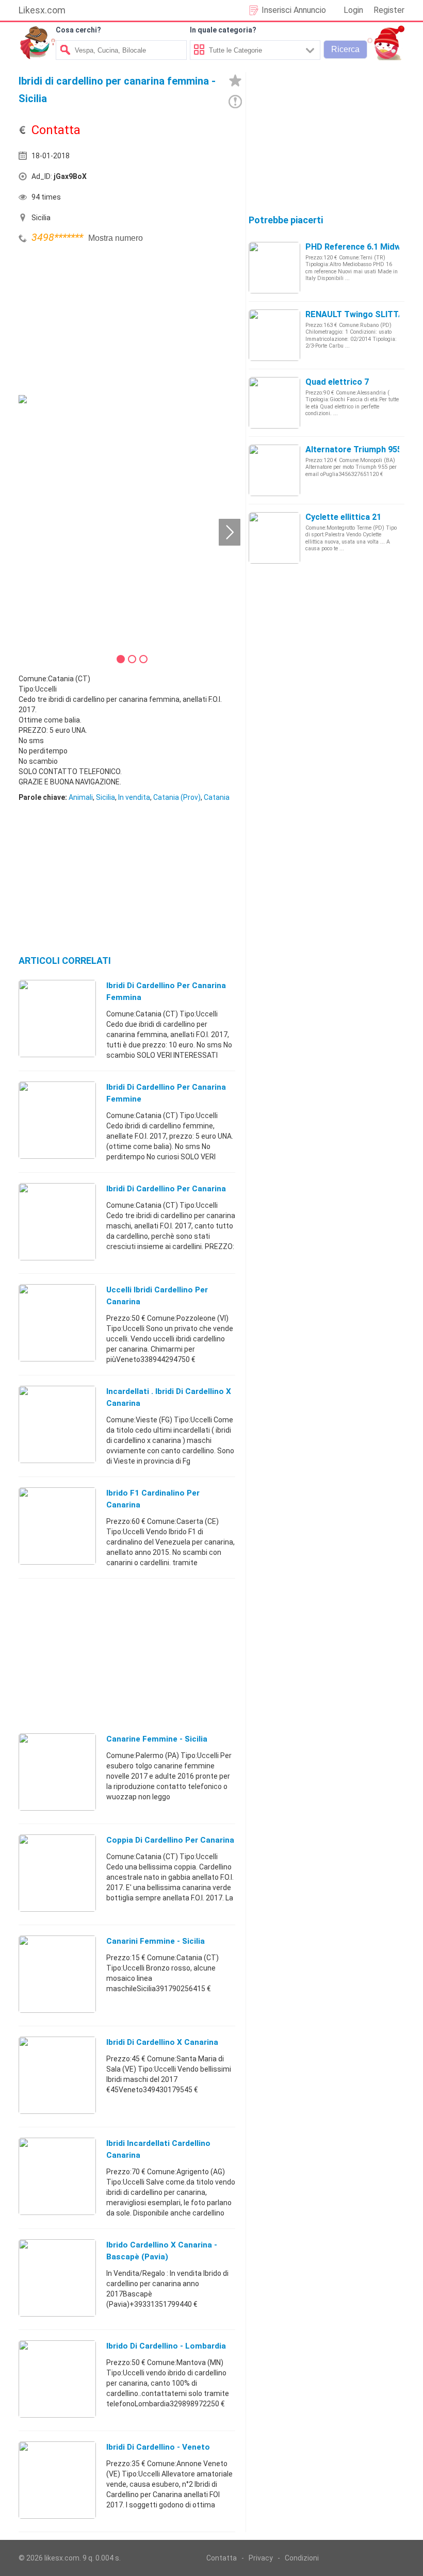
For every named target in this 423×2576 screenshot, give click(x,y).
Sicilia (105, 797)
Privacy (261, 2558)
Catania (217, 797)
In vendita (134, 797)
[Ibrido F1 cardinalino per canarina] (57, 1525)
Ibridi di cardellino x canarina (162, 2042)
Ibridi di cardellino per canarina (166, 1189)
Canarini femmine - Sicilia (156, 1941)
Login (353, 10)
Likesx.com (42, 10)
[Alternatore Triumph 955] (274, 470)
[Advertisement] (96, 318)
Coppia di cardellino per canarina (170, 1840)
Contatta (222, 2558)
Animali (81, 797)
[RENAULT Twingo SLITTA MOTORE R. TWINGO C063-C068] (274, 335)
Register (389, 10)
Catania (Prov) (177, 797)
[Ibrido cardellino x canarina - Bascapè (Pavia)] (57, 2277)
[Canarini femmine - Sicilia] (57, 1974)
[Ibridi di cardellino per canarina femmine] (57, 1120)
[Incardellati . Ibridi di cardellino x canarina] (57, 1424)
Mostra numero (116, 238)
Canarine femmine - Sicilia (157, 1739)
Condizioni (302, 2558)
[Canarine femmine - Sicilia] (57, 1771)
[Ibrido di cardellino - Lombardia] (57, 2378)
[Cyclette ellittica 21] (274, 537)
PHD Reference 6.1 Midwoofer (364, 247)
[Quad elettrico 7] (274, 402)
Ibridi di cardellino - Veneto (158, 2447)
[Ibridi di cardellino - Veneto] (57, 2480)
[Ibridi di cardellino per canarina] (57, 1221)
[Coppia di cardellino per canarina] (57, 1873)
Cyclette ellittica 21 (343, 517)
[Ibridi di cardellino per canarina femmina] (57, 1018)
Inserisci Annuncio (294, 10)
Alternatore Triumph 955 (354, 449)
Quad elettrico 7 (337, 382)
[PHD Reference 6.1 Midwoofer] (274, 267)
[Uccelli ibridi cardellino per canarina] (57, 1322)
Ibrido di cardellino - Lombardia (166, 2346)
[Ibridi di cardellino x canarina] (57, 2075)
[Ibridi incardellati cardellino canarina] (57, 2176)
